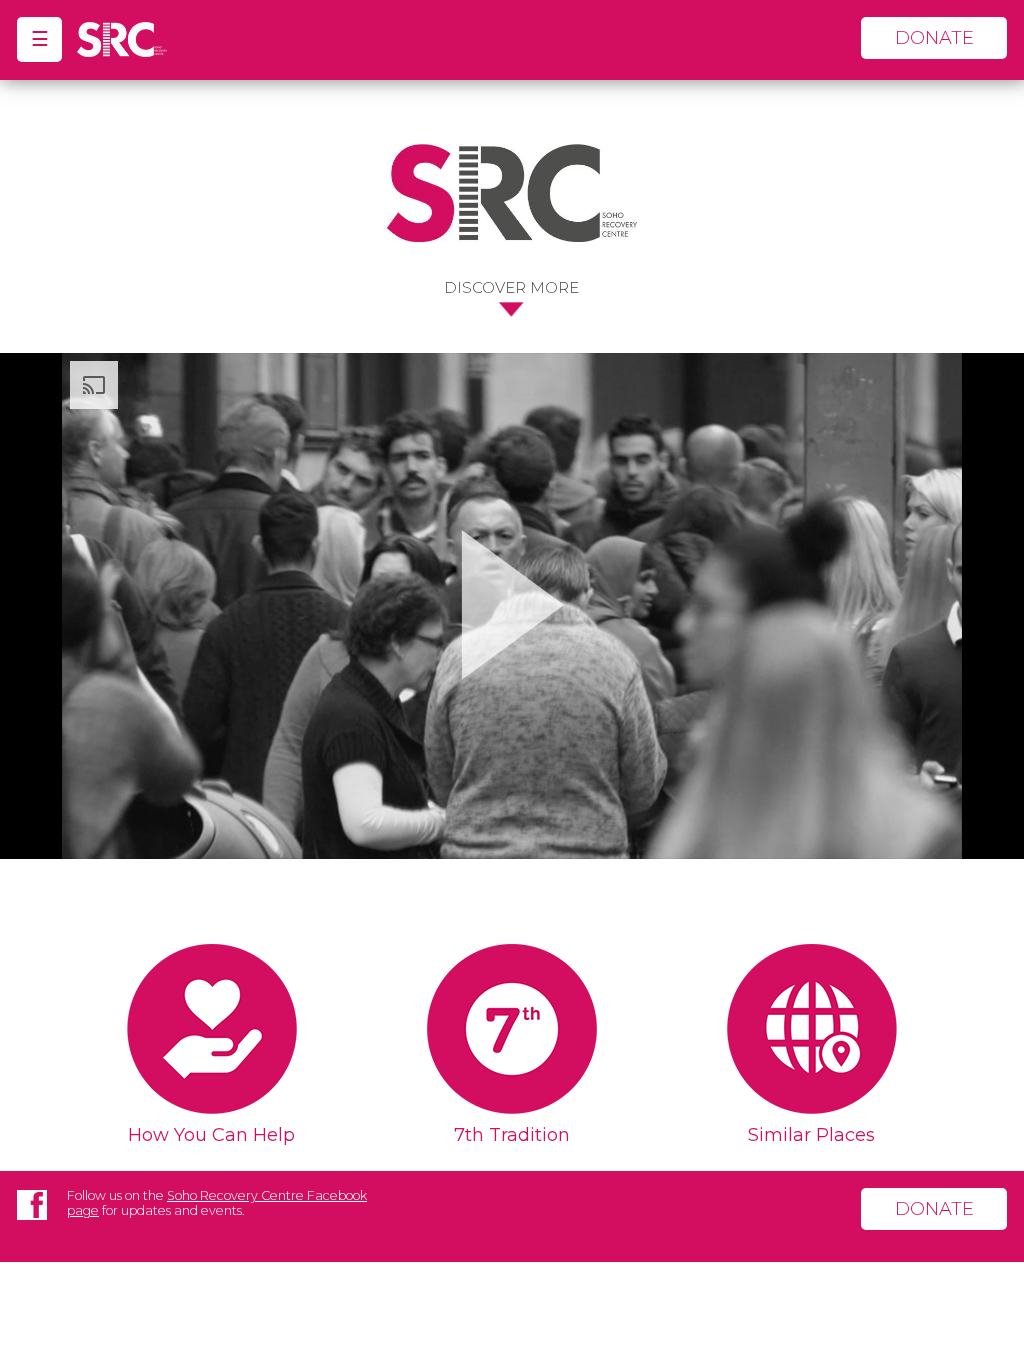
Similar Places (811, 1135)
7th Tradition (512, 1135)
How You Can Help (211, 1135)
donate (934, 38)
